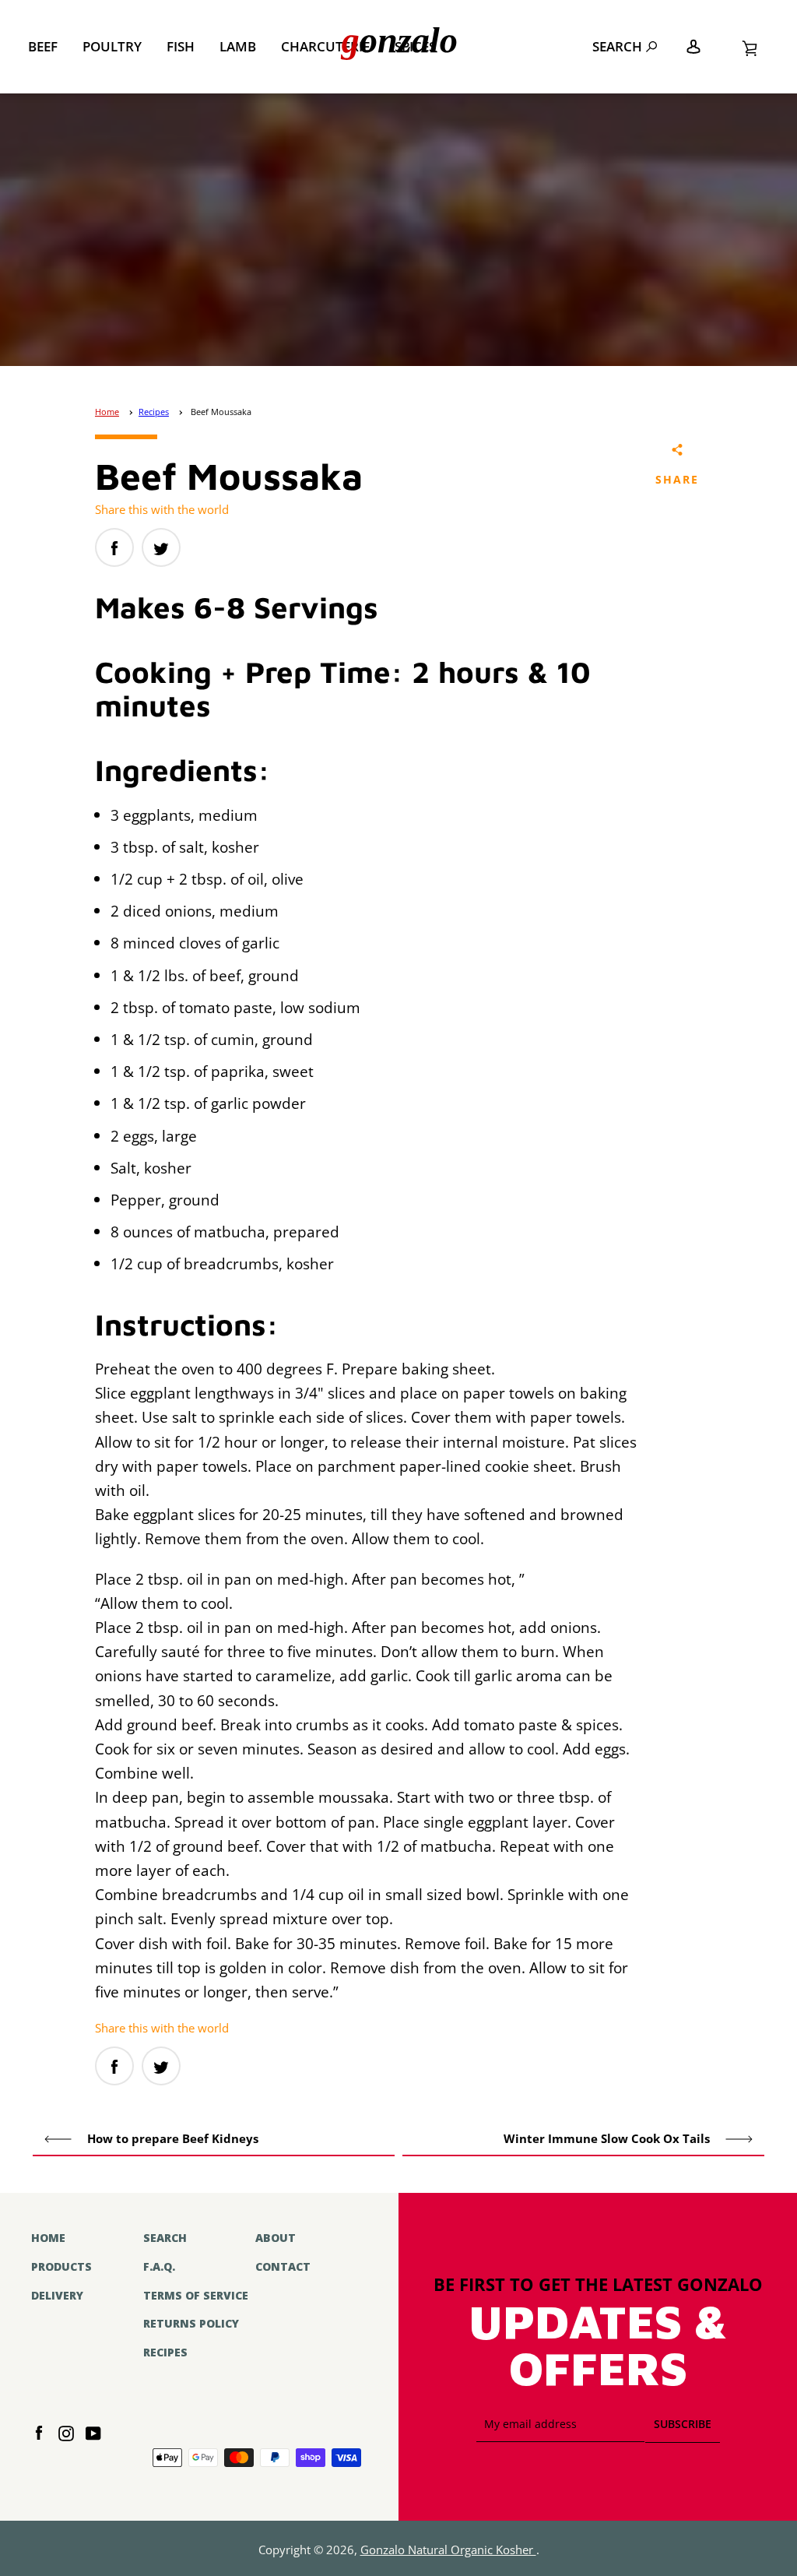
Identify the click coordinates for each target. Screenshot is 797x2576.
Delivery (57, 2295)
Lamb (238, 46)
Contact (283, 2266)
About (276, 2238)
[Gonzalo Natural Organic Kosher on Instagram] (66, 2432)
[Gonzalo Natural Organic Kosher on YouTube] (93, 2432)
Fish (181, 46)
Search (617, 46)
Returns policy (191, 2323)
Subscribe (683, 2424)
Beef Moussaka (221, 412)
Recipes (154, 412)
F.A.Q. (159, 2266)
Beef (43, 46)
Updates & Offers (598, 2347)
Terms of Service (196, 2295)
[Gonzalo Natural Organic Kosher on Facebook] (39, 2432)
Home (107, 412)
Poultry (112, 46)
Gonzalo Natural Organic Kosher (448, 2550)
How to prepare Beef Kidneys (171, 2139)
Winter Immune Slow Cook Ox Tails (608, 2139)
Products (61, 2266)
